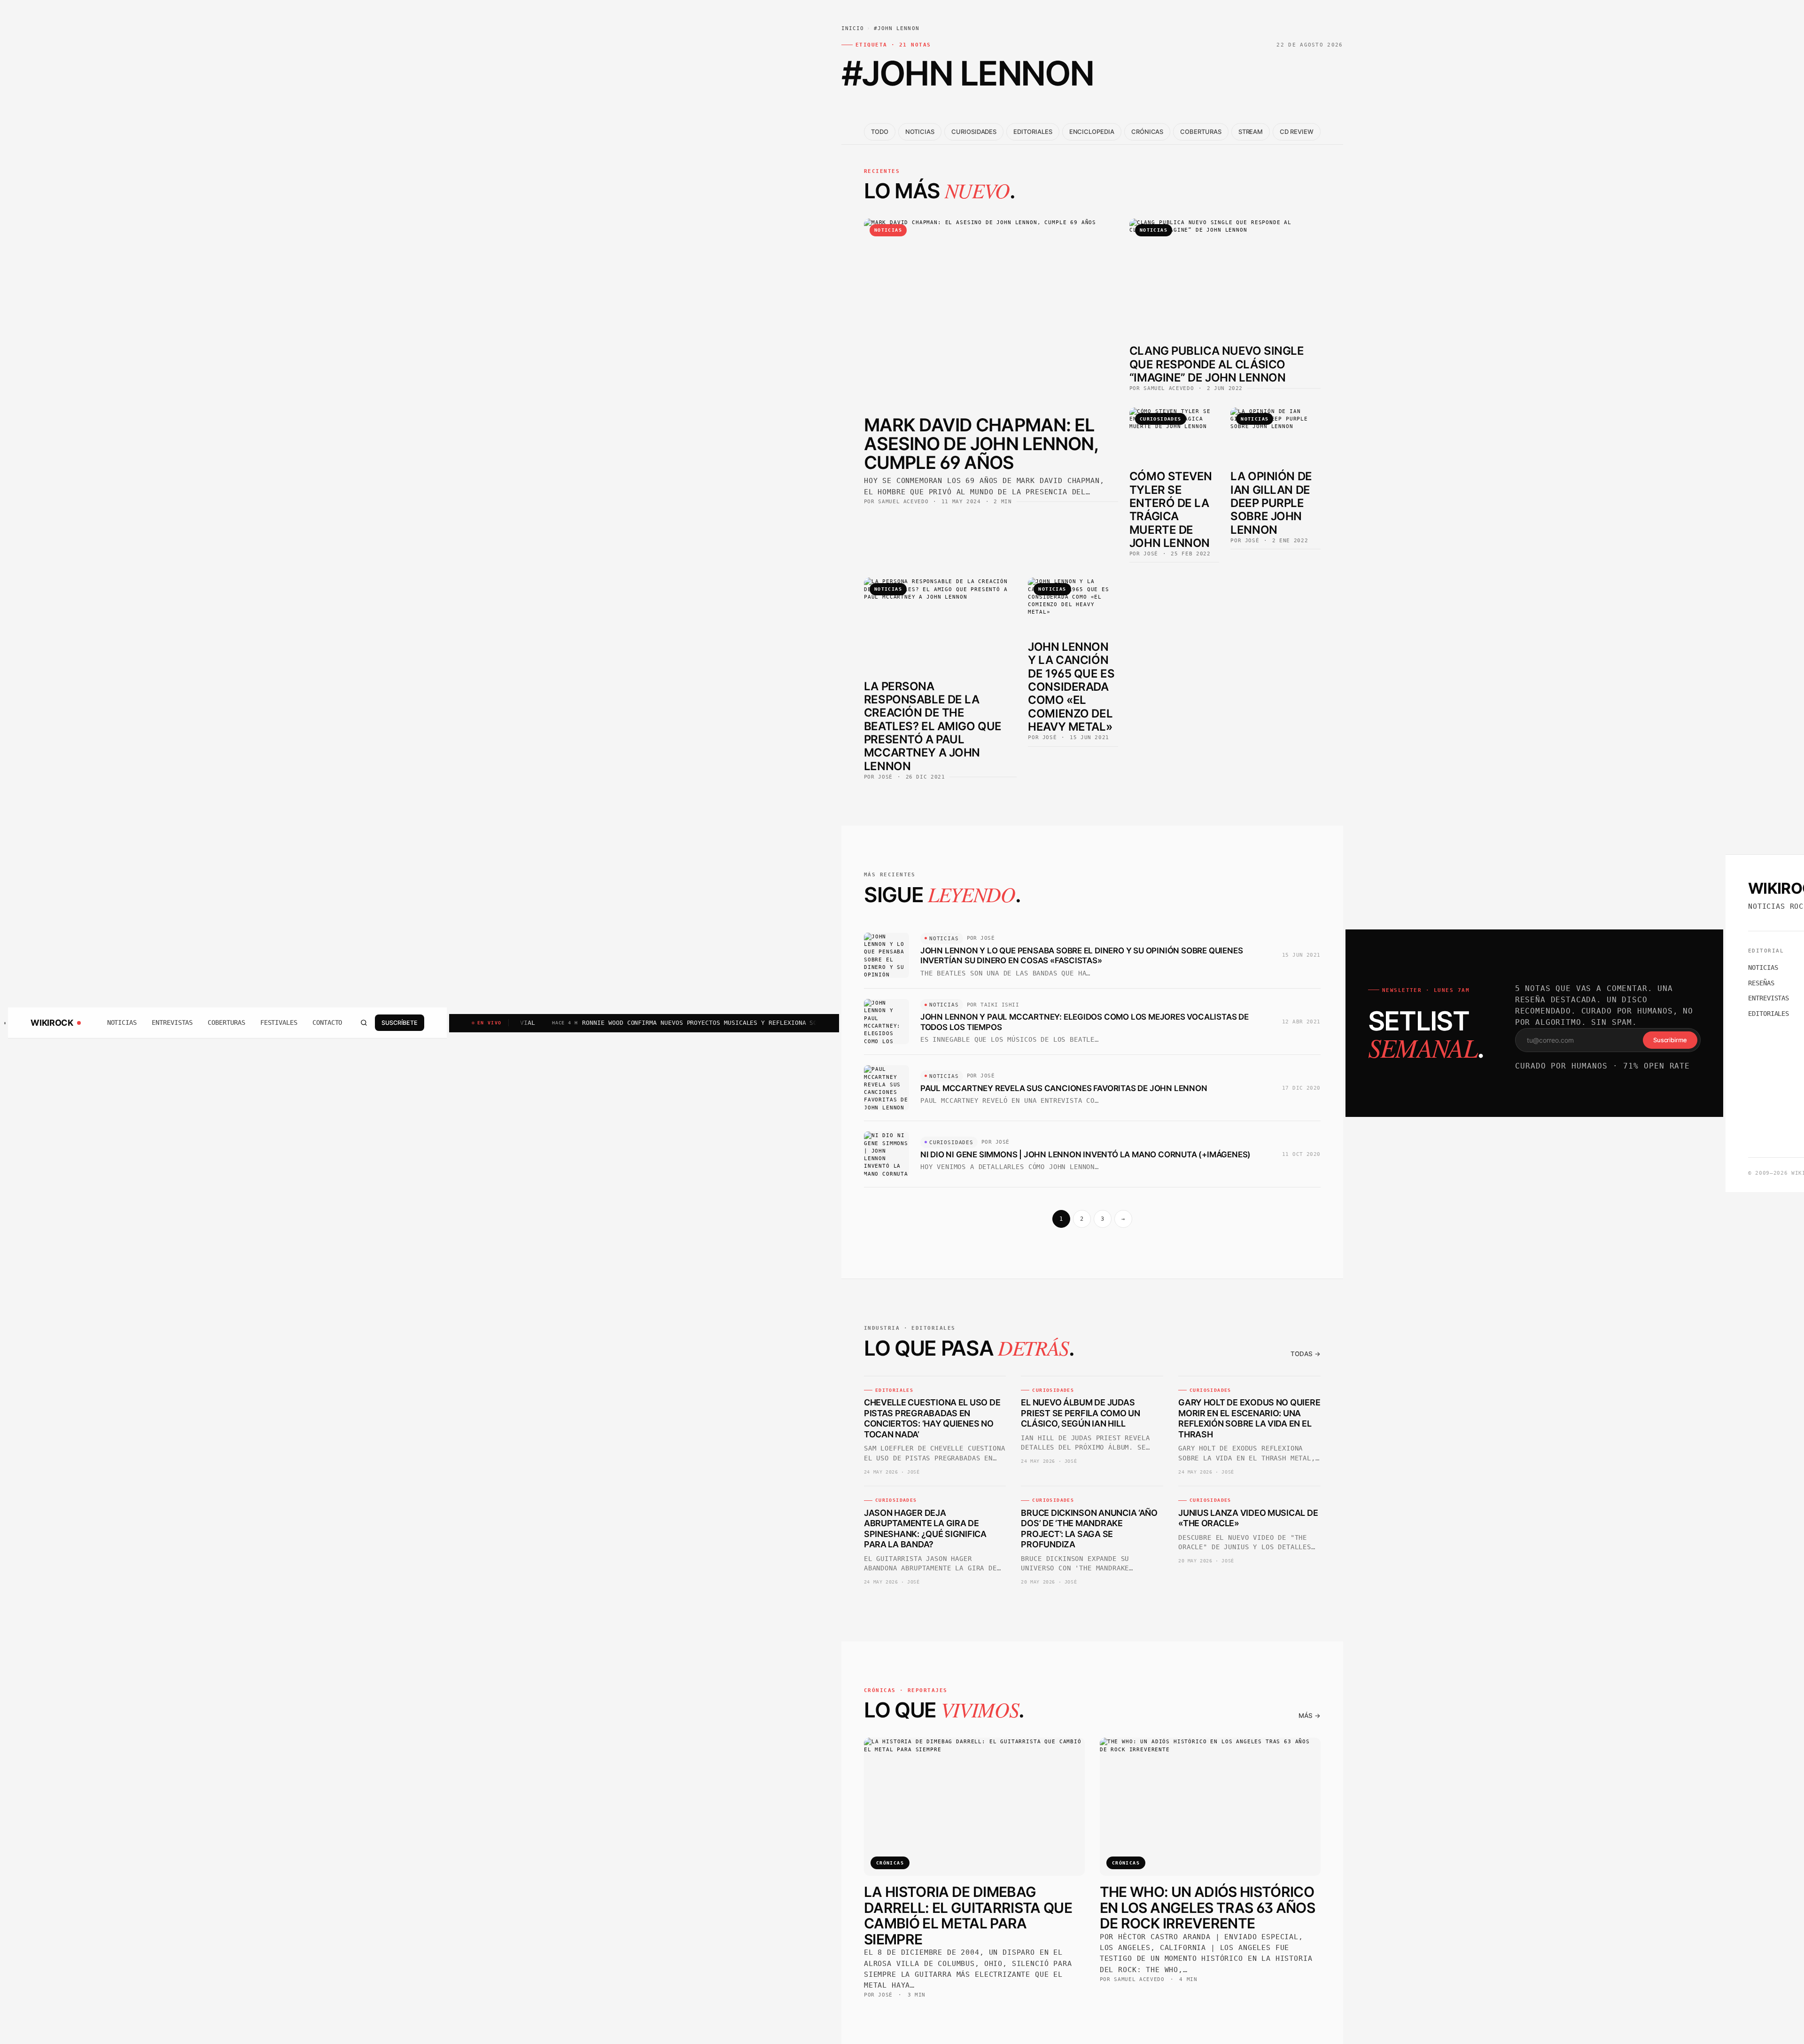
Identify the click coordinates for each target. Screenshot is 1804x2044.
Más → (1310, 1716)
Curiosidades (974, 132)
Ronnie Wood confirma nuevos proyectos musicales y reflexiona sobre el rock (632, 1023)
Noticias (122, 1022)
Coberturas (226, 1022)
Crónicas (1147, 132)
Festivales (279, 1022)
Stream (1251, 132)
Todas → (1306, 1354)
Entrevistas (172, 1022)
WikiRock (52, 1023)
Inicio (853, 28)
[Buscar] (364, 1023)
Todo (880, 132)
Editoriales (1033, 132)
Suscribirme (1670, 1040)
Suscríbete (399, 1023)
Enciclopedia (1092, 132)
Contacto (327, 1022)
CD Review (1296, 132)
